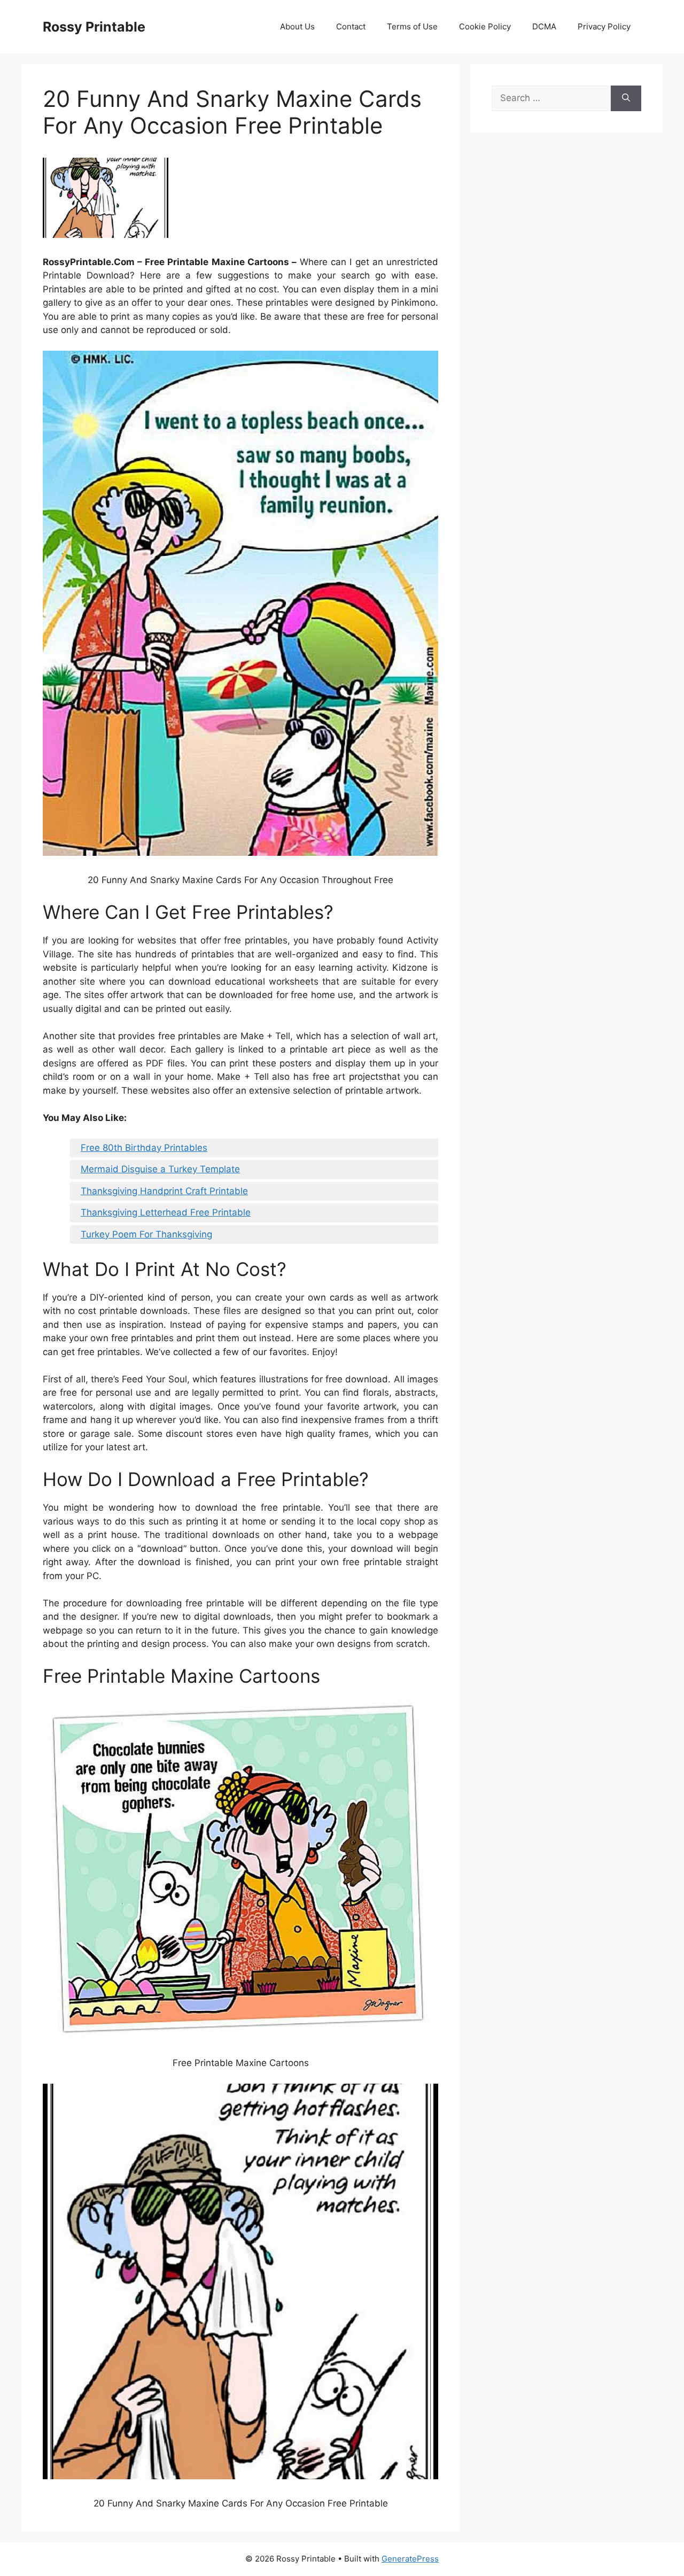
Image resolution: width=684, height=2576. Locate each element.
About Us (297, 26)
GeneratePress (410, 2559)
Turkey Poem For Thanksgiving (146, 1234)
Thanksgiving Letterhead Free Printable (166, 1212)
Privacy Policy (604, 26)
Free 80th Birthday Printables (144, 1148)
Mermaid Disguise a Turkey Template (160, 1169)
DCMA (544, 26)
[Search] (626, 98)
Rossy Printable (94, 27)
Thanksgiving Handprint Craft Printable (164, 1191)
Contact (351, 26)
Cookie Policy (485, 26)
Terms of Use (412, 26)
